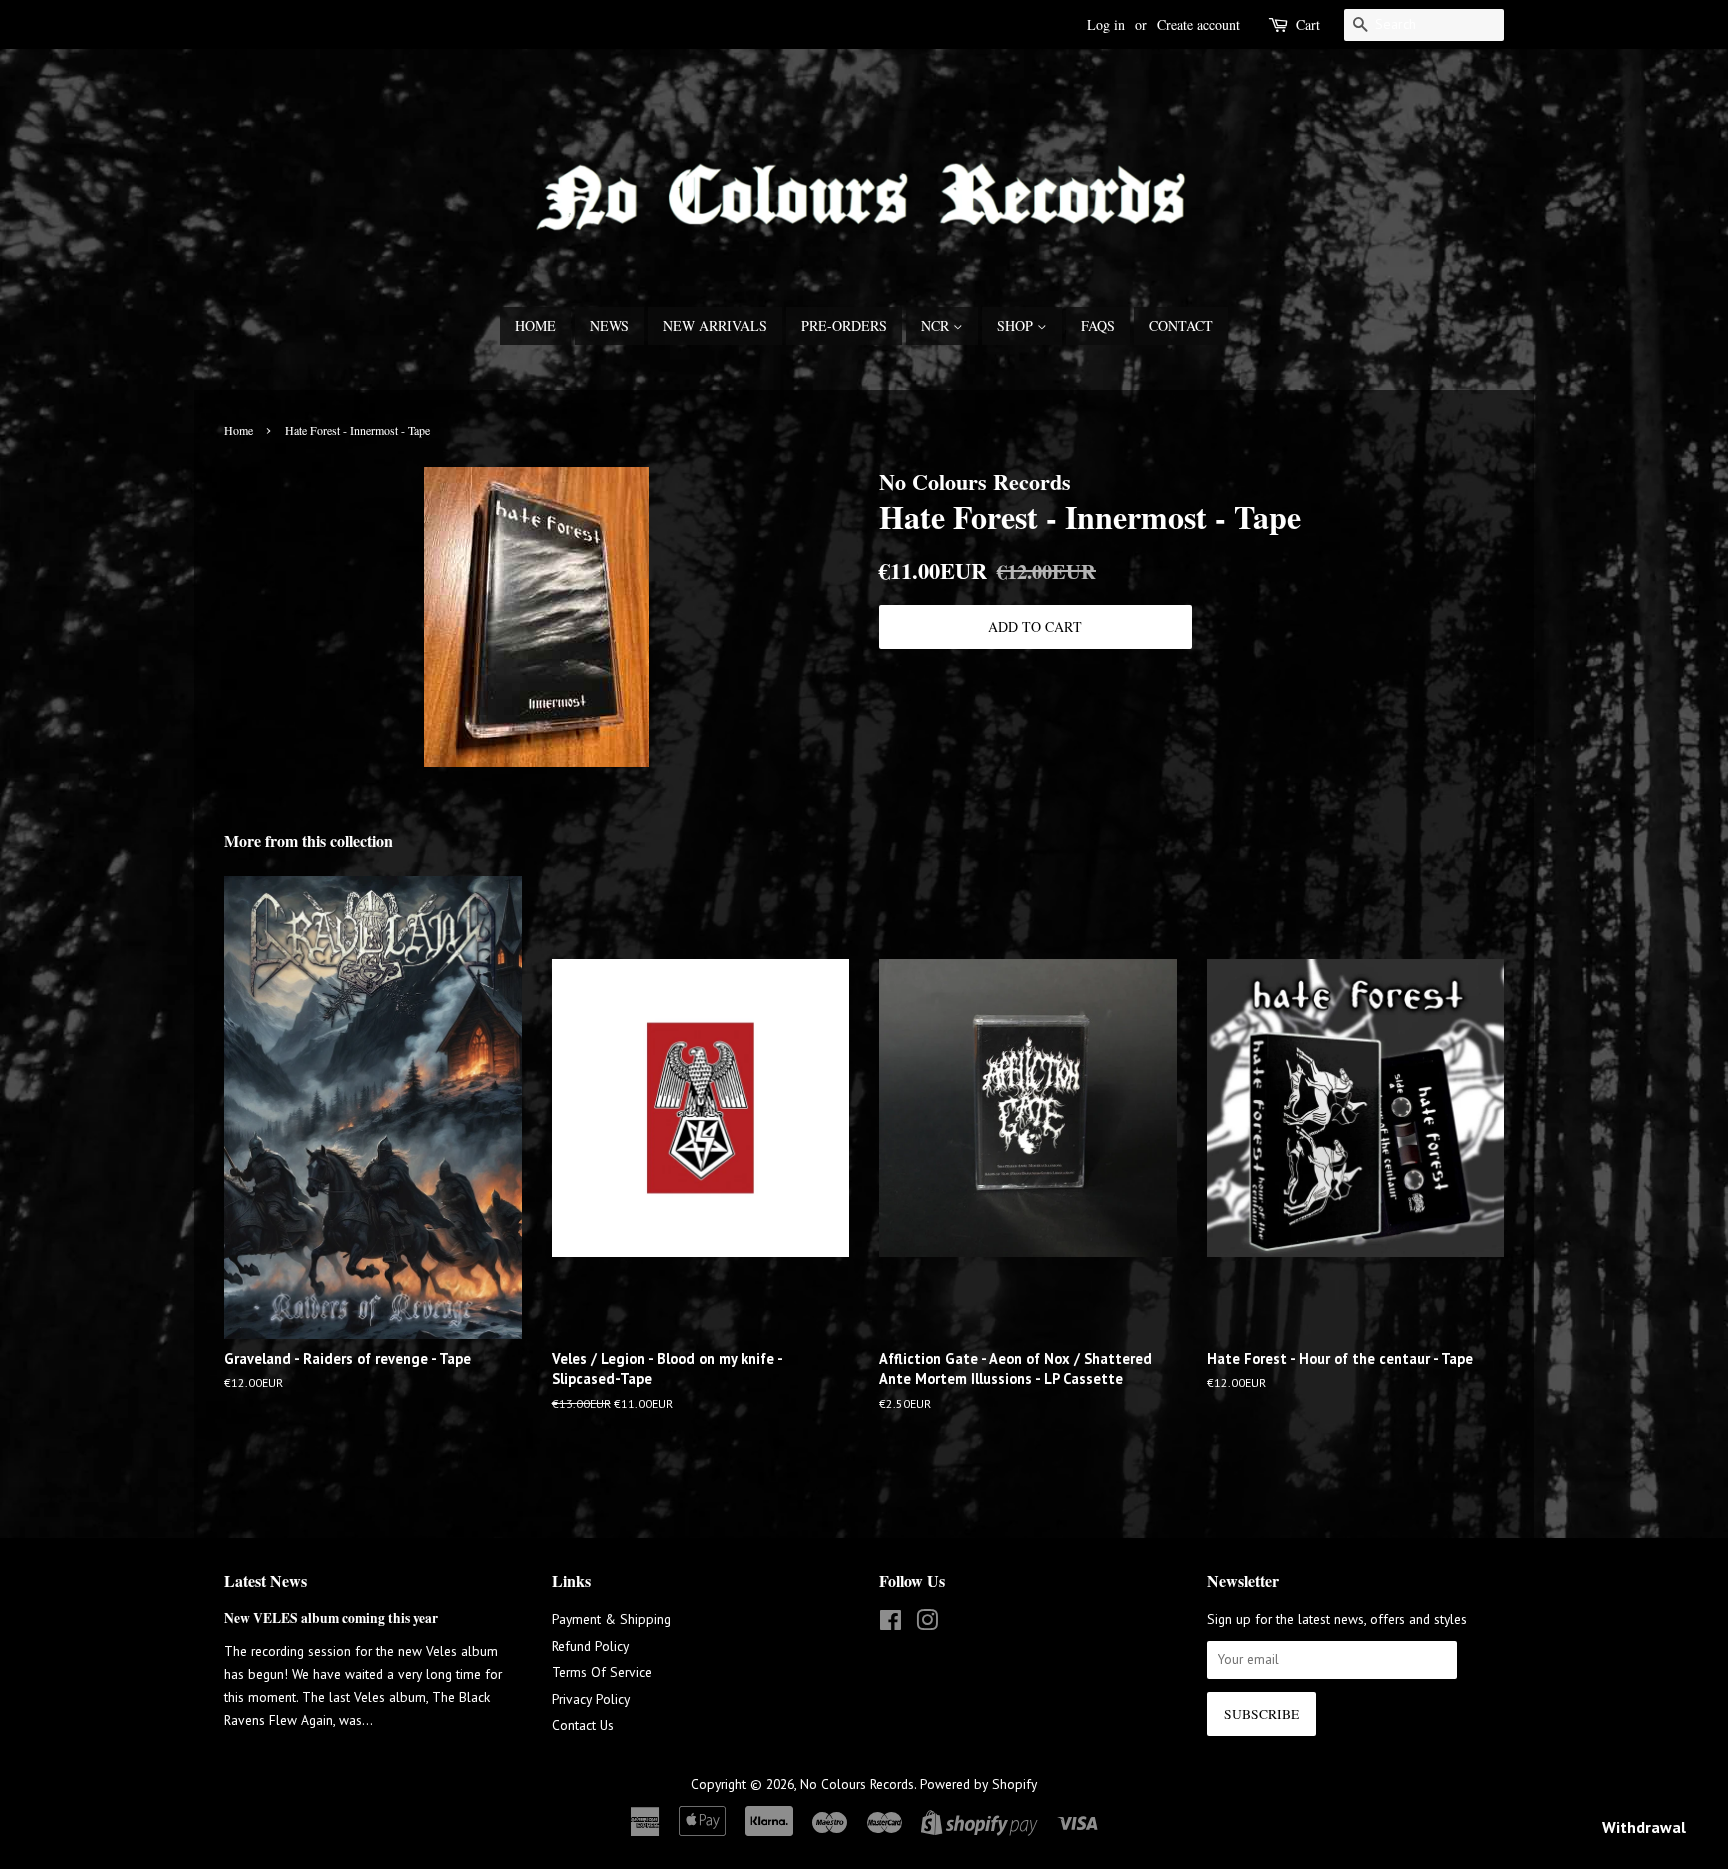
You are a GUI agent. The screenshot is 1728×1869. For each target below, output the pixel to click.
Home (535, 325)
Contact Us (583, 1725)
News (609, 325)
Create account (1198, 24)
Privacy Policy (591, 1699)
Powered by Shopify (978, 1784)
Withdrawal (1644, 1827)
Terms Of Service (602, 1672)
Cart (1308, 24)
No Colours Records (857, 1784)
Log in (1106, 24)
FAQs (1098, 325)
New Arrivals (715, 325)
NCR (937, 325)
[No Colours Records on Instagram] (927, 1624)
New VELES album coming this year (331, 1618)
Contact (1181, 325)
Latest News (265, 1580)
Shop (1017, 325)
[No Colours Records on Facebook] (890, 1624)
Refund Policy (590, 1646)
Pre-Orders (844, 325)
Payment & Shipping (611, 1619)
